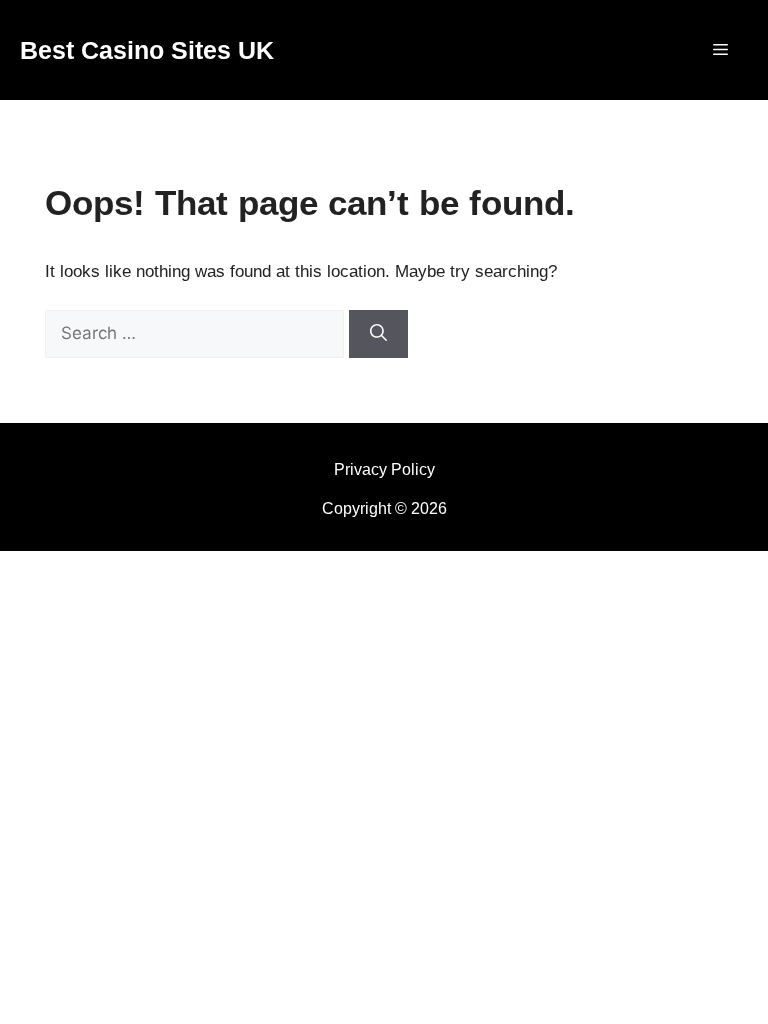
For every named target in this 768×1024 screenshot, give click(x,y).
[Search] (378, 334)
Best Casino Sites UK (147, 50)
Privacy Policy (384, 469)
